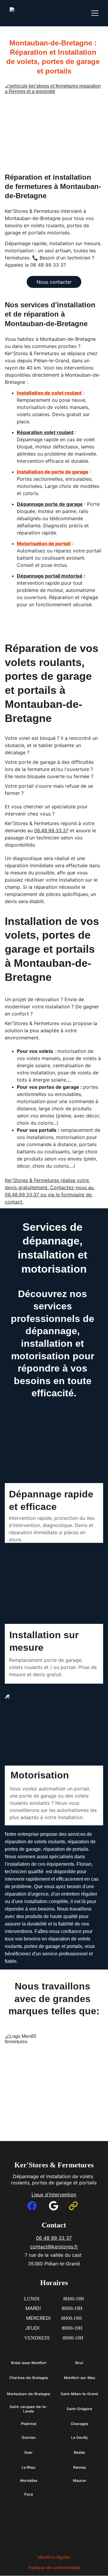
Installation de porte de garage (53, 472)
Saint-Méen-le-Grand (79, 2394)
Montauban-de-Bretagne (28, 2394)
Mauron (79, 2480)
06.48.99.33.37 (51, 830)
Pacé (29, 2494)
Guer (28, 2452)
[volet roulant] (54, 1467)
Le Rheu (28, 2467)
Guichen (29, 2437)
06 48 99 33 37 (54, 2238)
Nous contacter (54, 282)
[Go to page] (73, 2206)
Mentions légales (54, 2557)
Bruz (79, 2363)
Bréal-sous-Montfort (29, 2363)
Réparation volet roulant (45, 432)
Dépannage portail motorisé (50, 576)
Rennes (79, 2467)
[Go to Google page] (54, 2206)
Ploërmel (29, 2424)
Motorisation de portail (44, 543)
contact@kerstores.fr (54, 2247)
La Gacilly (79, 2437)
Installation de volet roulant (49, 393)
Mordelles (29, 2480)
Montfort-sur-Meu (79, 2378)
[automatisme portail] (54, 1731)
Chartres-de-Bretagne (29, 2378)
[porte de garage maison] (54, 1607)
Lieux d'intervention (54, 2195)
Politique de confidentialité (54, 2567)
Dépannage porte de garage (50, 504)
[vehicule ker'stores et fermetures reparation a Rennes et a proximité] (54, 123)
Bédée (79, 2452)
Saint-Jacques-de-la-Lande (28, 2409)
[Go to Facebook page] (32, 2206)
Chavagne (79, 2424)
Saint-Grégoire (79, 2409)
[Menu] (95, 13)
